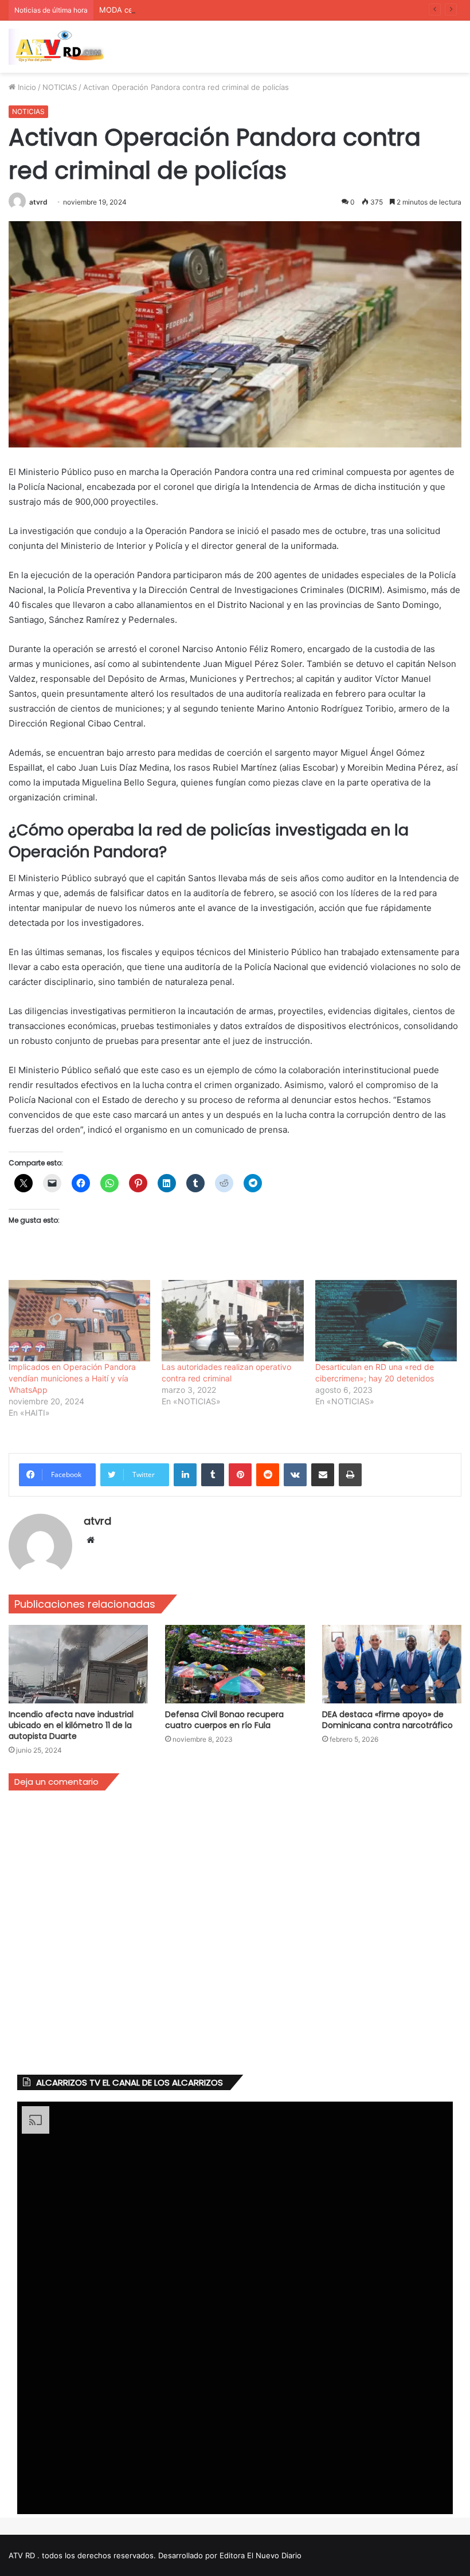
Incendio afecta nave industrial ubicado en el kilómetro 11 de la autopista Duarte (71, 1725)
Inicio (26, 87)
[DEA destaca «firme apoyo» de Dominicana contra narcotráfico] (392, 1664)
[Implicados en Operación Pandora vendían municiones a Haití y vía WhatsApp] (79, 1320)
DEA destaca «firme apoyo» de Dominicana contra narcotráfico (387, 1720)
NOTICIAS (60, 87)
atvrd (38, 202)
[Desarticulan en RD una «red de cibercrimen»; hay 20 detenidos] (386, 1320)
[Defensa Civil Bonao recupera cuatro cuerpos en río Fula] (235, 1664)
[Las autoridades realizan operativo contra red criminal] (232, 1320)
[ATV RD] (63, 47)
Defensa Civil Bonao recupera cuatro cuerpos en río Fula (224, 1720)
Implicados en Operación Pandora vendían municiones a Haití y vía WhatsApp (72, 1378)
